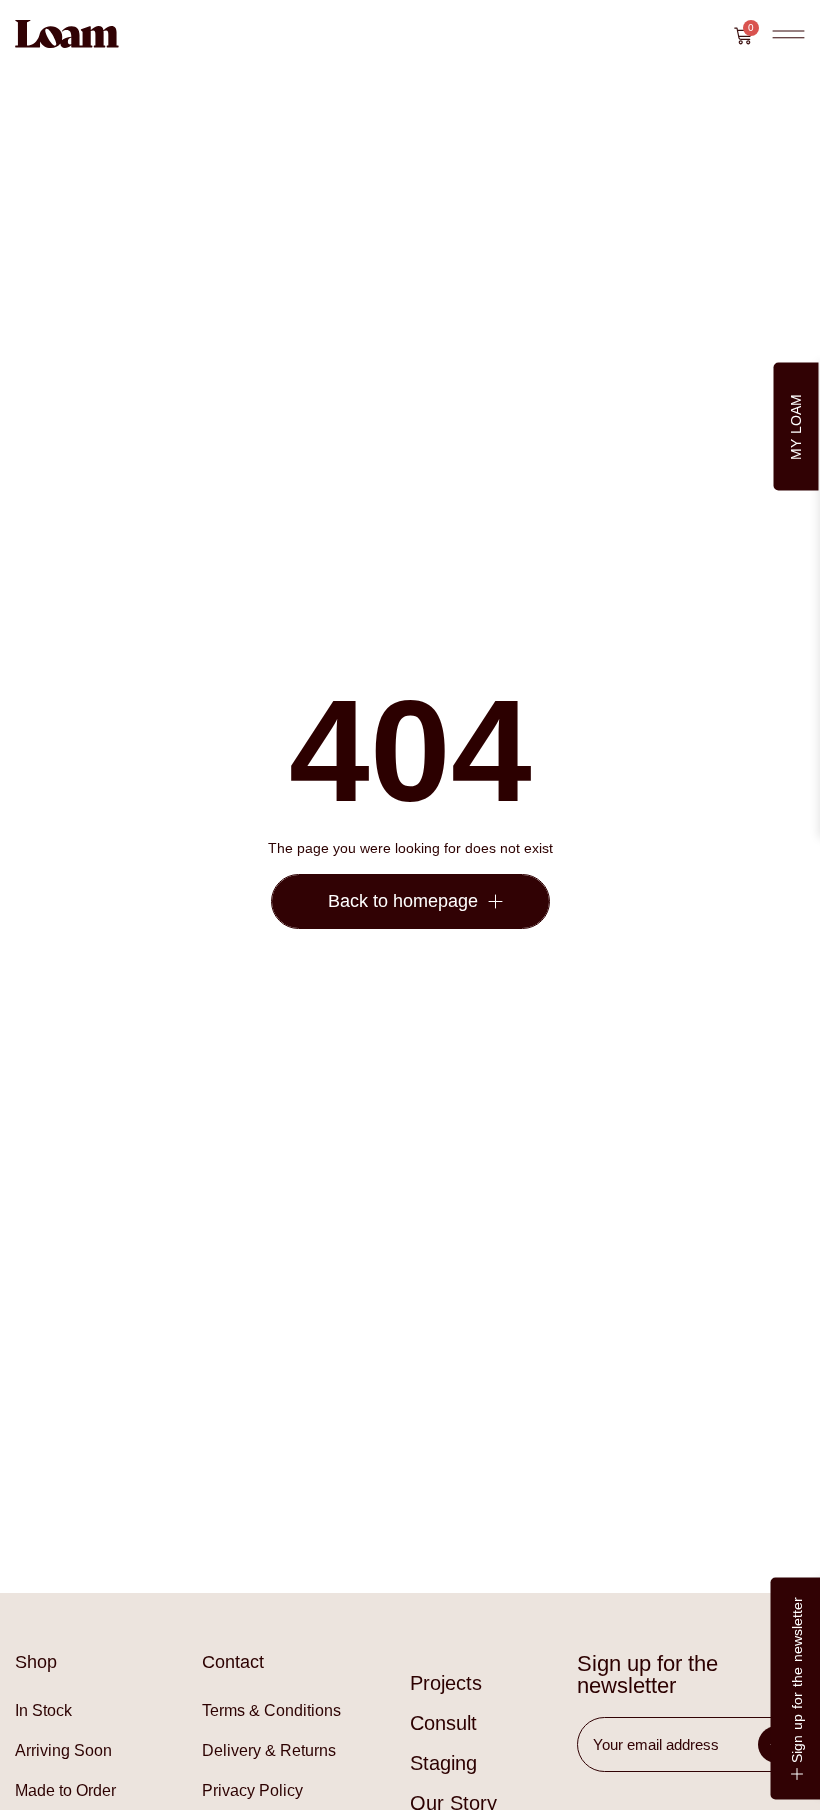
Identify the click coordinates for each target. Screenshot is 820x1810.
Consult (443, 1723)
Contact (233, 1662)
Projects (446, 1683)
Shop (36, 1662)
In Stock (43, 1710)
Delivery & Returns (269, 1750)
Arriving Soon (63, 1750)
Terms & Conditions (271, 1710)
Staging (443, 1763)
